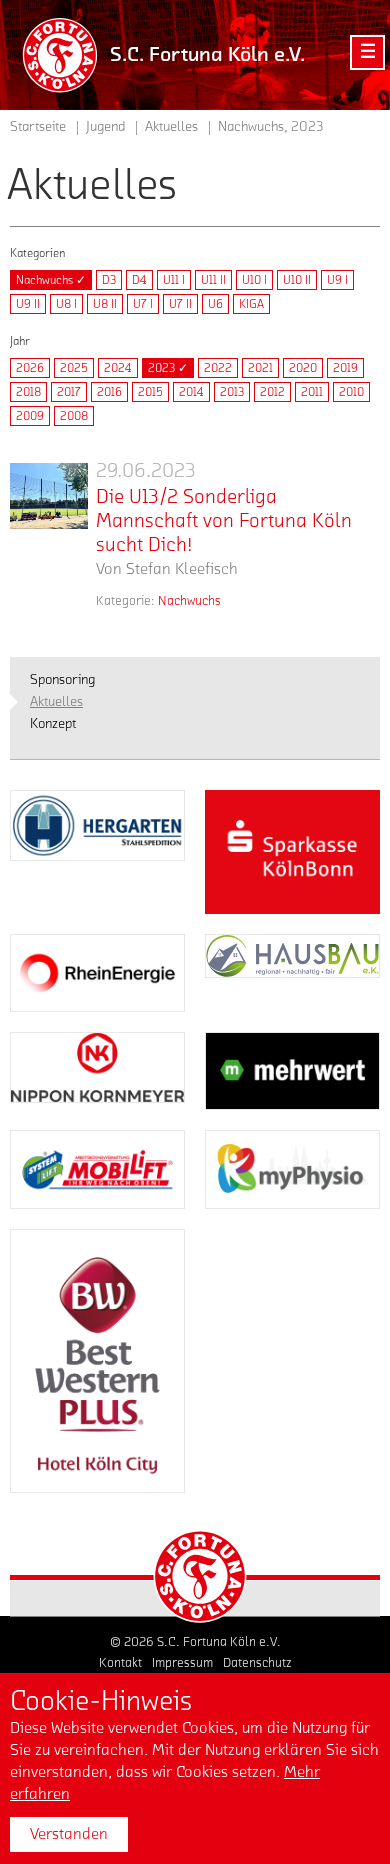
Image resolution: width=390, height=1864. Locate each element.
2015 (150, 392)
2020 (303, 368)
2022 (218, 368)
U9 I (337, 280)
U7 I (143, 304)
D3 (109, 280)
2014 (191, 392)
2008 (74, 416)
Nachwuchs (189, 600)
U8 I (66, 304)
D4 (139, 280)
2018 (28, 392)
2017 (69, 392)
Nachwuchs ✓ (51, 280)
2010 (351, 392)
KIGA (251, 304)
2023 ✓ (168, 368)
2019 (345, 368)
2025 (74, 368)
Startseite (38, 127)
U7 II (180, 304)
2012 (272, 392)
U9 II (28, 304)
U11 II (213, 280)
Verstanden (69, 1834)
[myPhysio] (292, 1169)
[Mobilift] (97, 1169)
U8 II (105, 304)
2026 (30, 368)
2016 (109, 392)
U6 (215, 304)
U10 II (297, 280)
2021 (260, 368)
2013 (232, 392)
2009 (30, 416)
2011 (312, 392)
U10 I (254, 280)
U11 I (174, 280)
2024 (118, 368)
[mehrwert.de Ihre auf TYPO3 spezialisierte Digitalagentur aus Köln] (292, 1071)
